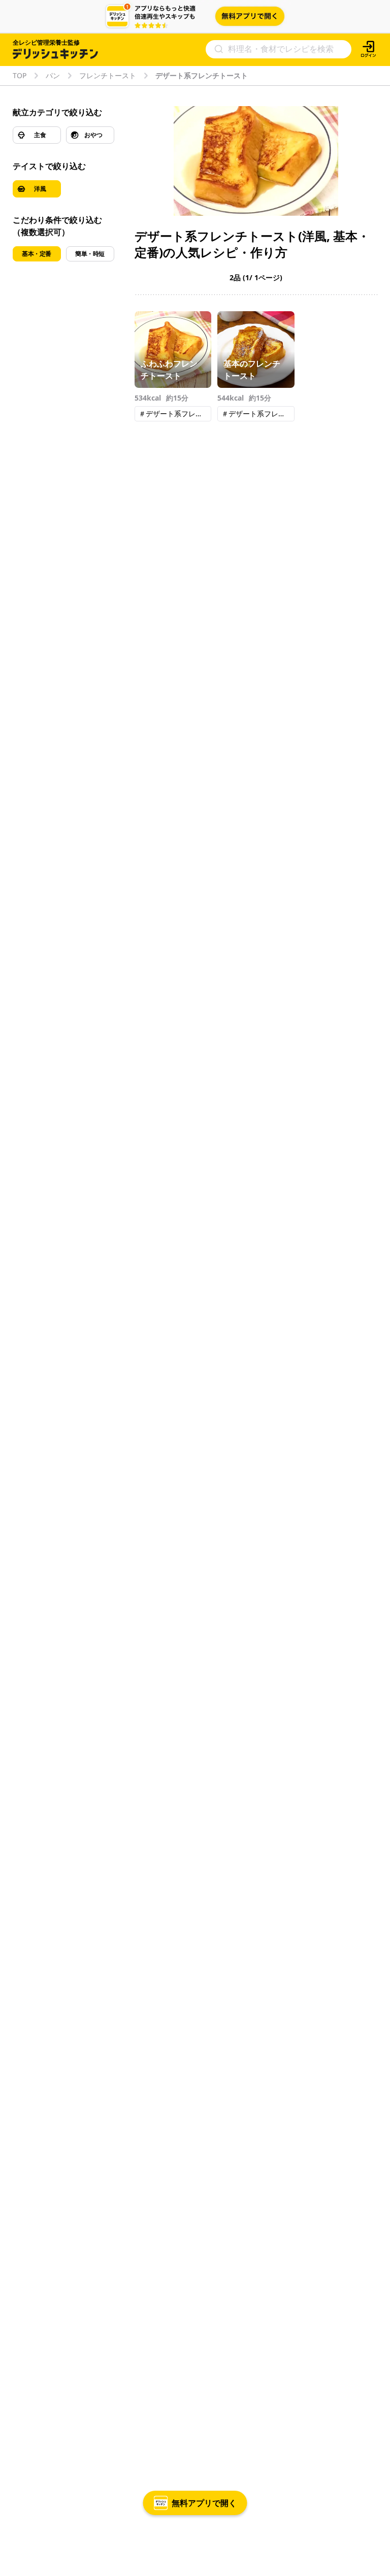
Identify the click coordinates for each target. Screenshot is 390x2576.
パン (53, 76)
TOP (20, 76)
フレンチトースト (108, 76)
